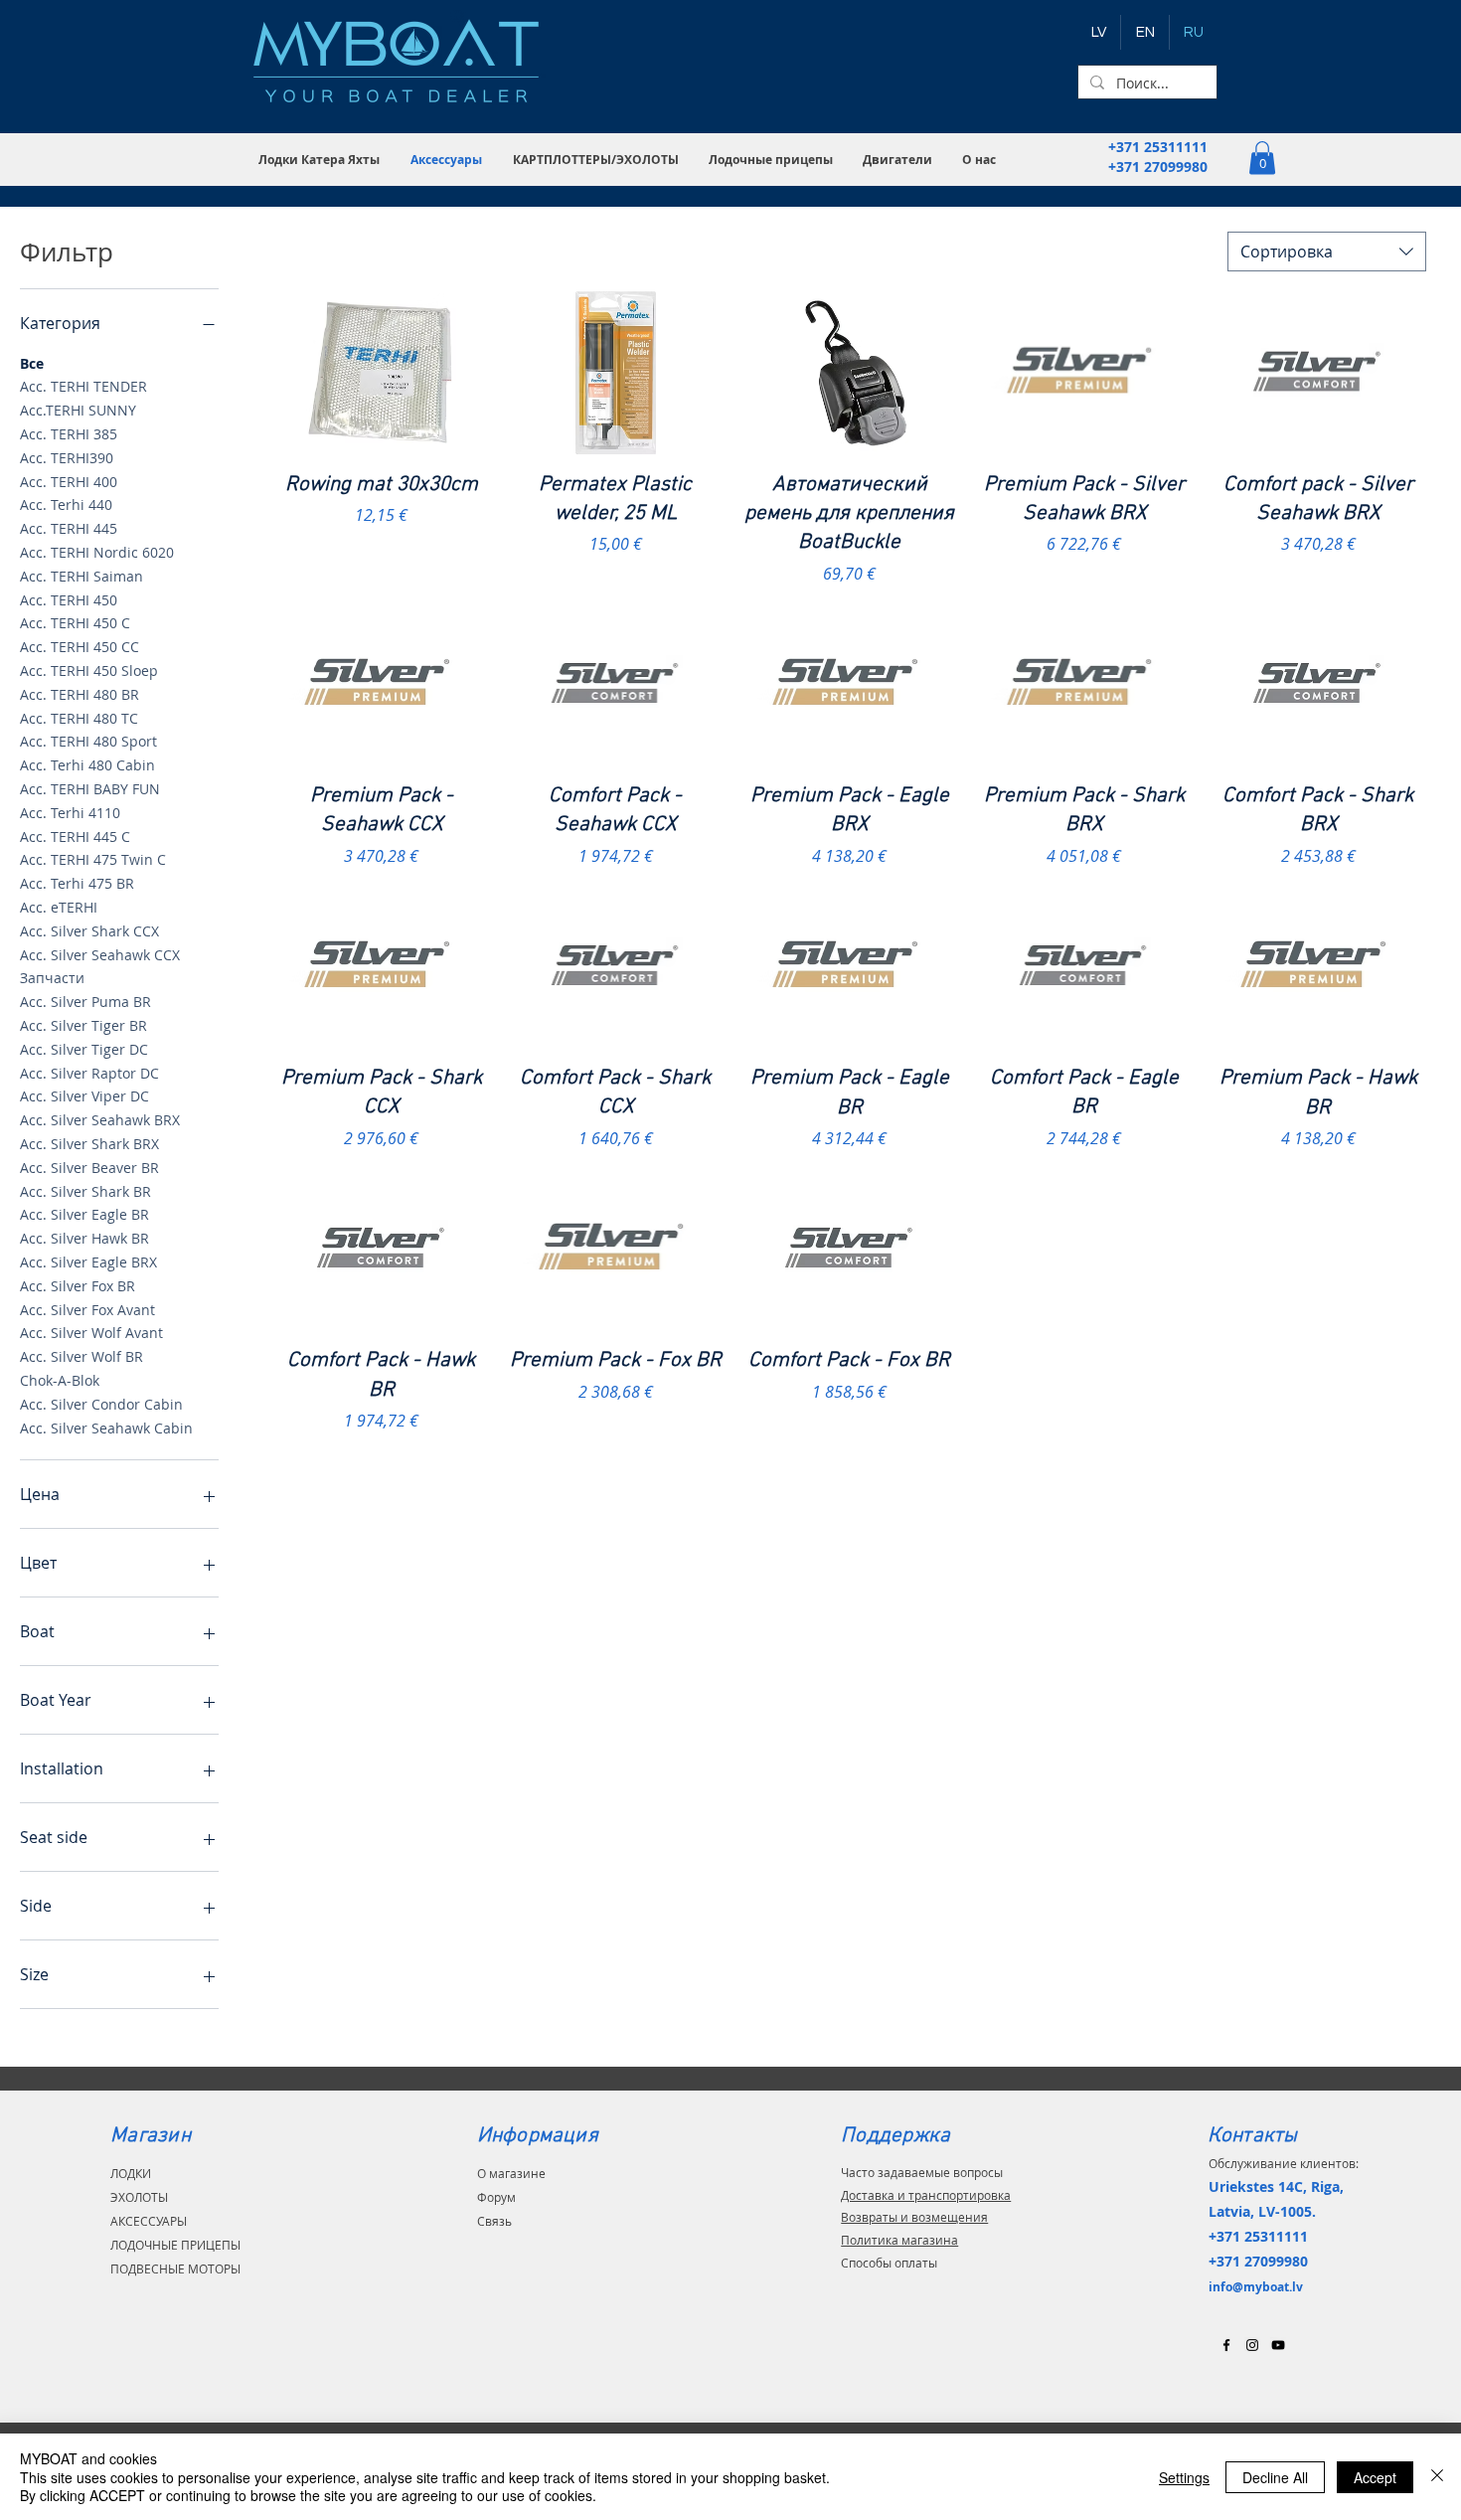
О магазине (511, 2173)
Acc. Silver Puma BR (85, 1002)
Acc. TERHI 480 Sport (88, 741)
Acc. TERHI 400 (69, 482)
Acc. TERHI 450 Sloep (89, 671)
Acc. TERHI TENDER (83, 386)
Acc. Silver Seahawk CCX (100, 955)
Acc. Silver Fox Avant (87, 1310)
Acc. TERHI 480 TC (79, 718)
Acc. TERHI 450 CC (80, 647)
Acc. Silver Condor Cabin (101, 1404)
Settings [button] (1184, 2477)
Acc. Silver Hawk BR (84, 1238)
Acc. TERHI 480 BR (80, 694)
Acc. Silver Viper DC (84, 1096)
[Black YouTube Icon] (1278, 2345)
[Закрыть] (1437, 2477)
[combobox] (1327, 252)
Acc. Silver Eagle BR (84, 1214)
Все (32, 363)
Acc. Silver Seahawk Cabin (106, 1428)
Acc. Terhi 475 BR (77, 883)
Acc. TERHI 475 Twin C (93, 859)
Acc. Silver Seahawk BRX (100, 1120)
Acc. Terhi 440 (66, 504)
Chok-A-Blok (60, 1380)
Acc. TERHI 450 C (75, 623)
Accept (1375, 2477)
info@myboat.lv (1256, 2287)
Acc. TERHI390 (67, 458)
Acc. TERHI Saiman (81, 576)
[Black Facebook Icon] (1226, 2345)
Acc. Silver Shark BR (85, 1191)
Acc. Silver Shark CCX (89, 931)
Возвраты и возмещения (914, 2217)
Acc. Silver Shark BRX (89, 1144)
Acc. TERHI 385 (69, 434)
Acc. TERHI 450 (69, 600)
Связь (494, 2221)
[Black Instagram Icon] (1252, 2345)
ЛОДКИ (131, 2173)
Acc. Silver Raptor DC (89, 1073)
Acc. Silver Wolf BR (81, 1356)
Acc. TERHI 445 (69, 528)
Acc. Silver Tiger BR (83, 1025)
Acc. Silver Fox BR (78, 1286)
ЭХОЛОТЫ (139, 2197)
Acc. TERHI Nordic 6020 (97, 552)
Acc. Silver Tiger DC (84, 1049)
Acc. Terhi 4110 (70, 813)
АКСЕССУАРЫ (149, 2221)
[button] (320, 160)
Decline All (1275, 2477)
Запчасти (52, 978)
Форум (496, 2197)
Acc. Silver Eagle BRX (88, 1262)
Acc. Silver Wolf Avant (91, 1333)
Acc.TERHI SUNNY (78, 410)
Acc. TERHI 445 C (75, 837)
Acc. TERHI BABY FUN (90, 789)
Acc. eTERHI (59, 907)
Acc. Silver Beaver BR (89, 1168)
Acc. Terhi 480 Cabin (87, 765)
